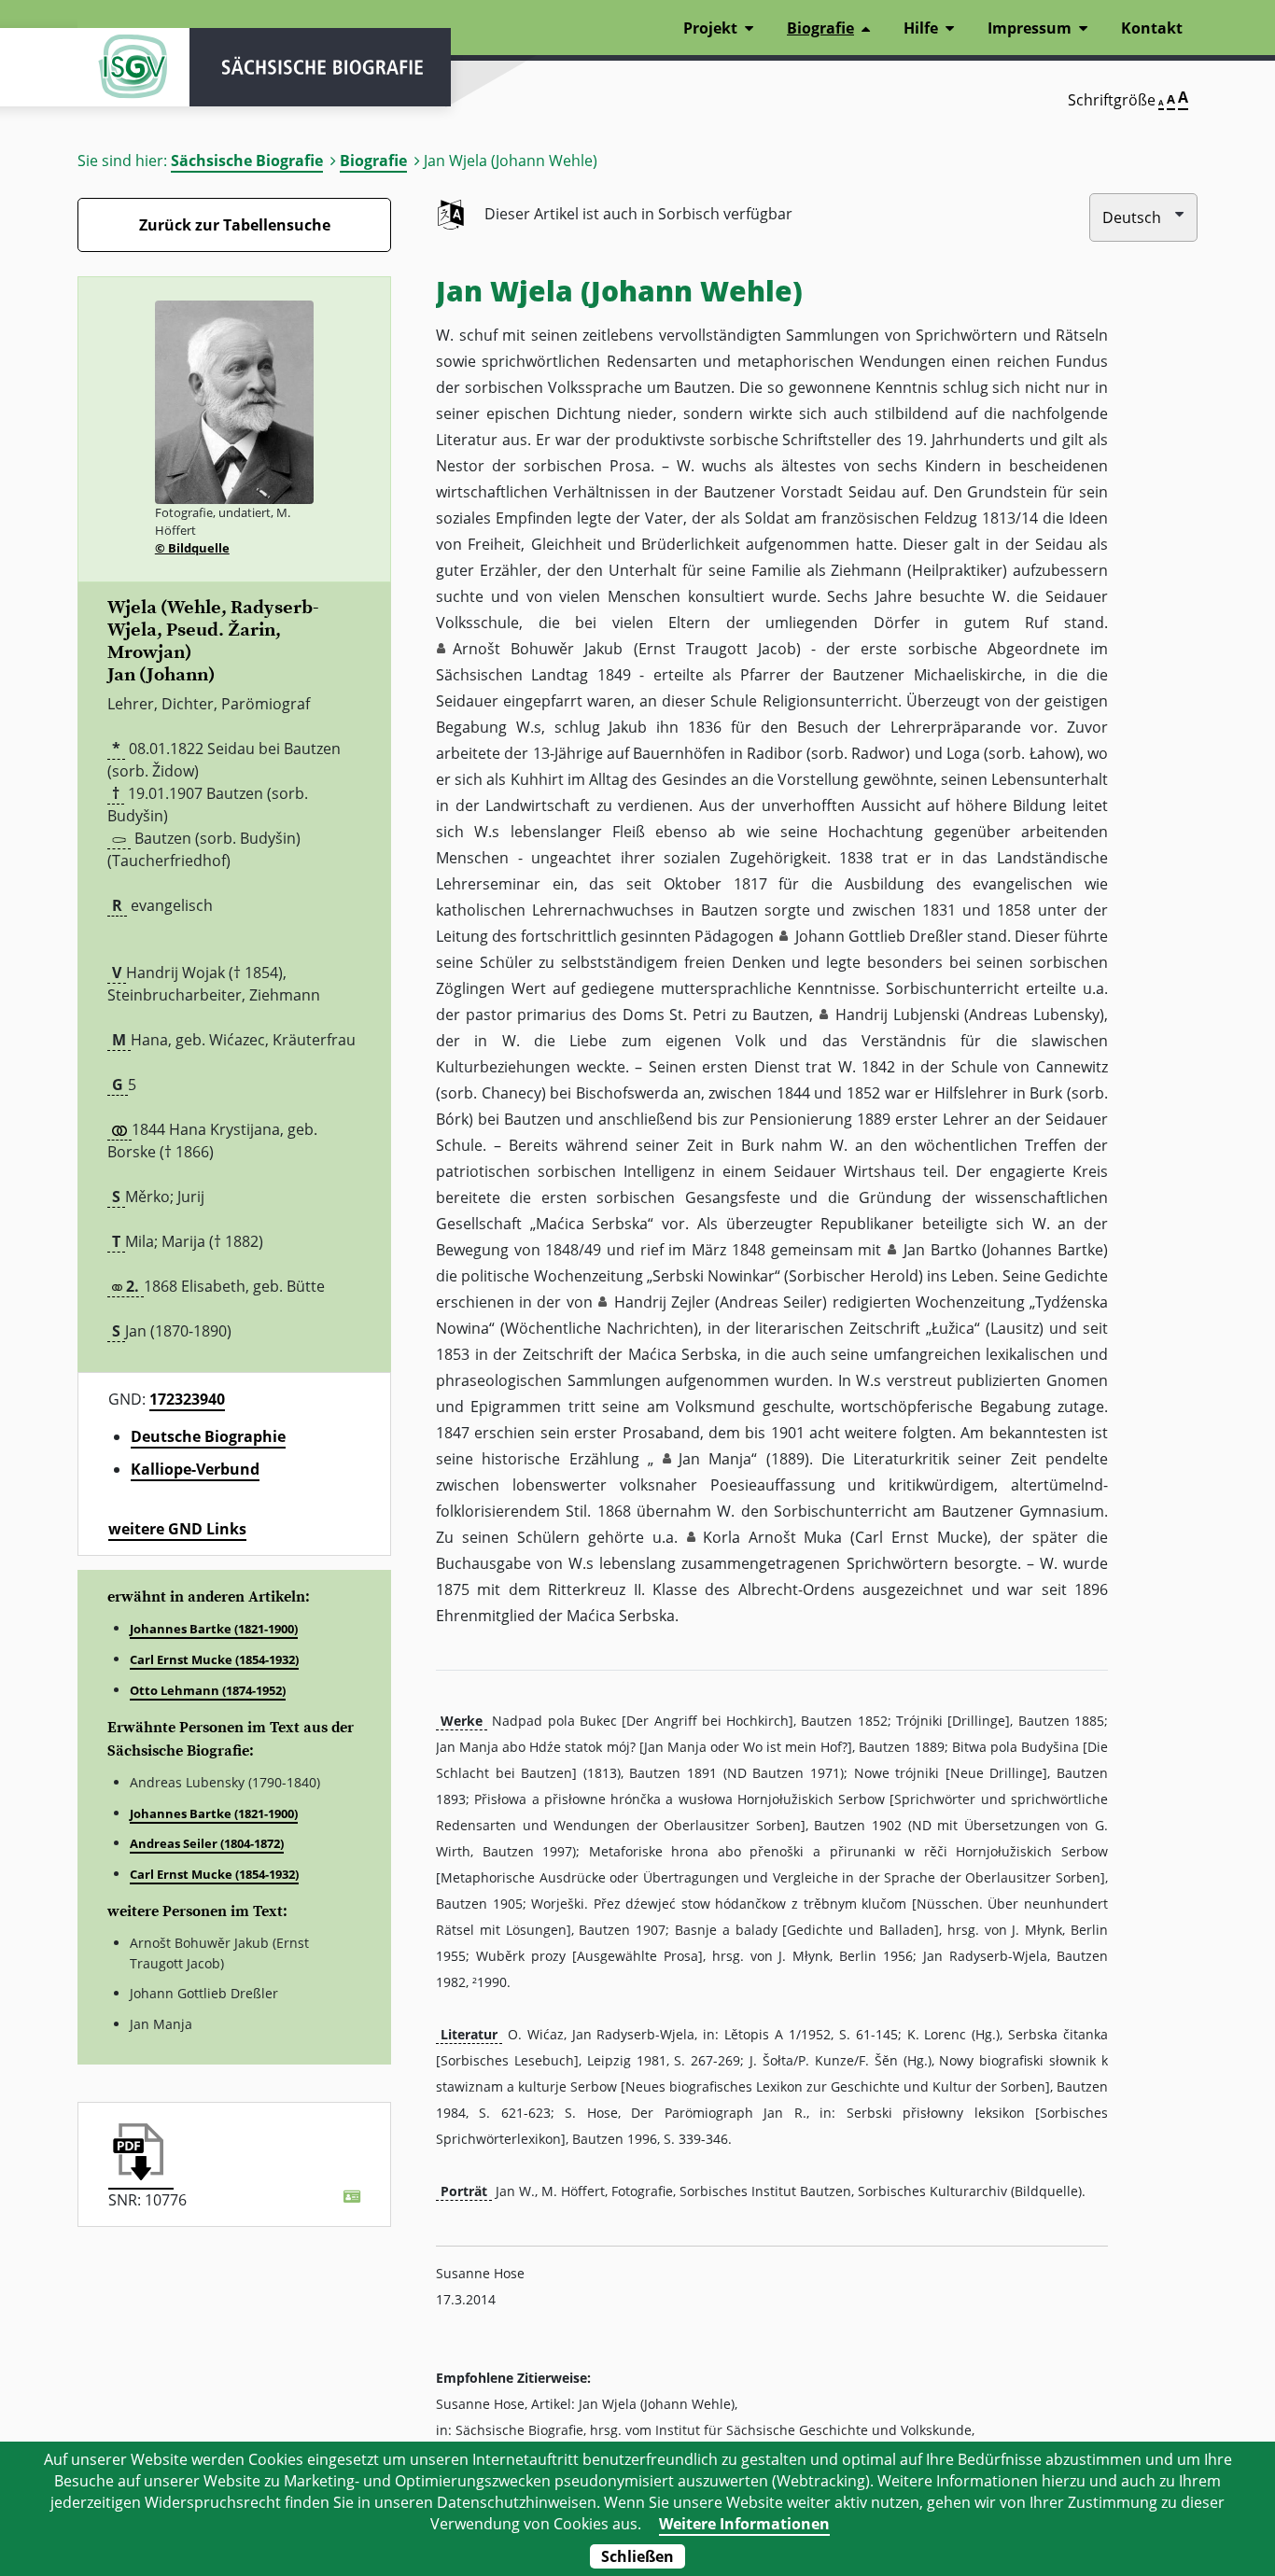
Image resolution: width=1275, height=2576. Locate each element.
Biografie (373, 161)
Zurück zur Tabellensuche (235, 225)
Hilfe (921, 28)
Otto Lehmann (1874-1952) (208, 1690)
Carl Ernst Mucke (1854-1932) (214, 1659)
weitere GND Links (177, 1529)
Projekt (710, 28)
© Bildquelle (192, 548)
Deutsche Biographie (208, 1436)
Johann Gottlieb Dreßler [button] (879, 936)
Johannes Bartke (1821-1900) (214, 1629)
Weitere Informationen (744, 2524)
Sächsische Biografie (247, 161)
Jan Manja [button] (715, 1459)
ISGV (133, 67)
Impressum (1030, 28)
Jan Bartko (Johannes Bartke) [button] (1006, 1250)
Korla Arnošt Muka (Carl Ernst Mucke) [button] (846, 1537)
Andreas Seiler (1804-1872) (207, 1843)
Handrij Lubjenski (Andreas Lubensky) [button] (970, 1015)
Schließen (637, 2556)
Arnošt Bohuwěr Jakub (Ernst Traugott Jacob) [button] (627, 649)
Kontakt (1152, 28)
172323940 (187, 1399)
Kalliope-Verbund (195, 1469)
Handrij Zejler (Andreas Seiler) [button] (721, 1302)
